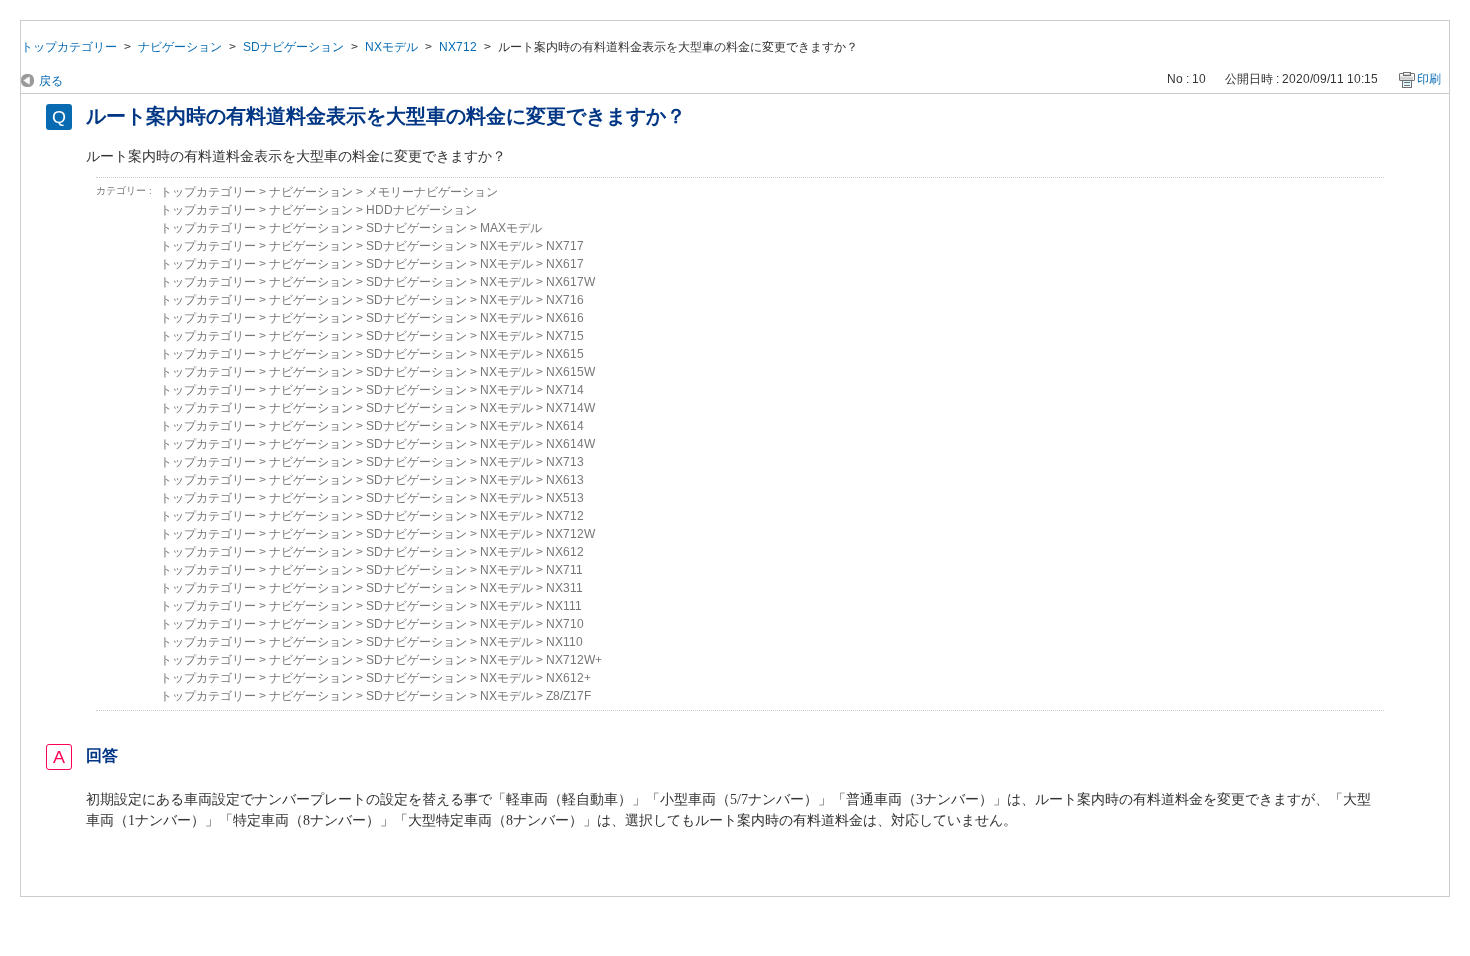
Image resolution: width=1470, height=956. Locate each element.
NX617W (570, 282)
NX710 (565, 624)
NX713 (565, 462)
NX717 (565, 246)
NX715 (565, 336)
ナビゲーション (180, 47)
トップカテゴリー (69, 47)
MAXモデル (511, 228)
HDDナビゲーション (421, 210)
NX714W (570, 408)
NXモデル (391, 47)
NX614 (565, 426)
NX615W (570, 372)
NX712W (570, 534)
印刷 (1429, 79)
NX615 (565, 354)
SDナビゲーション (293, 47)
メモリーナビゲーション (432, 192)
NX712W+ (574, 660)
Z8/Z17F (568, 696)
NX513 (565, 498)
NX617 (565, 264)
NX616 (565, 318)
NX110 (564, 642)
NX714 (565, 390)
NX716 (565, 300)
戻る (51, 81)
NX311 (564, 588)
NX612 (565, 552)
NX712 (458, 47)
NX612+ (568, 678)
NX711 (564, 570)
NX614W (570, 444)
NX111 (564, 606)
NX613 (565, 480)
